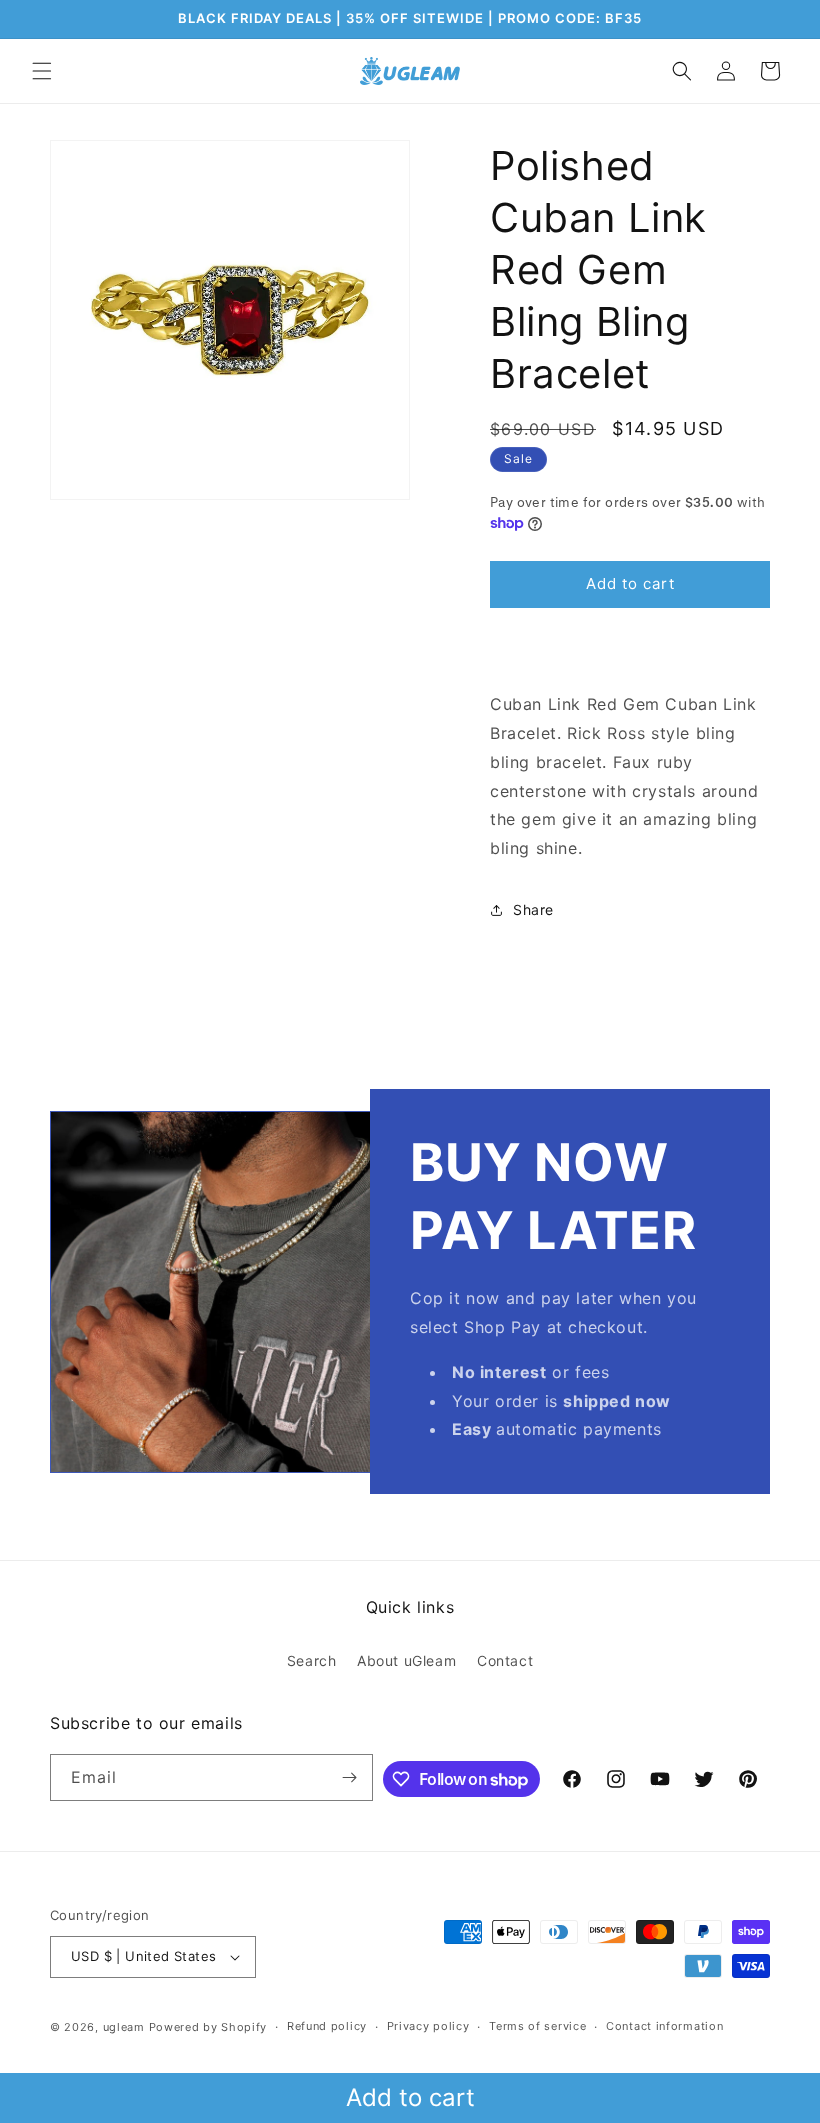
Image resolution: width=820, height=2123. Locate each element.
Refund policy (327, 2026)
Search (312, 1660)
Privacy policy (428, 2026)
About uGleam (406, 1660)
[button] (42, 71)
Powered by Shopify (208, 2027)
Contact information (664, 2026)
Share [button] (533, 909)
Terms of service (537, 2026)
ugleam (124, 2027)
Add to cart (410, 2097)
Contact (505, 1660)
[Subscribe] (350, 1777)
